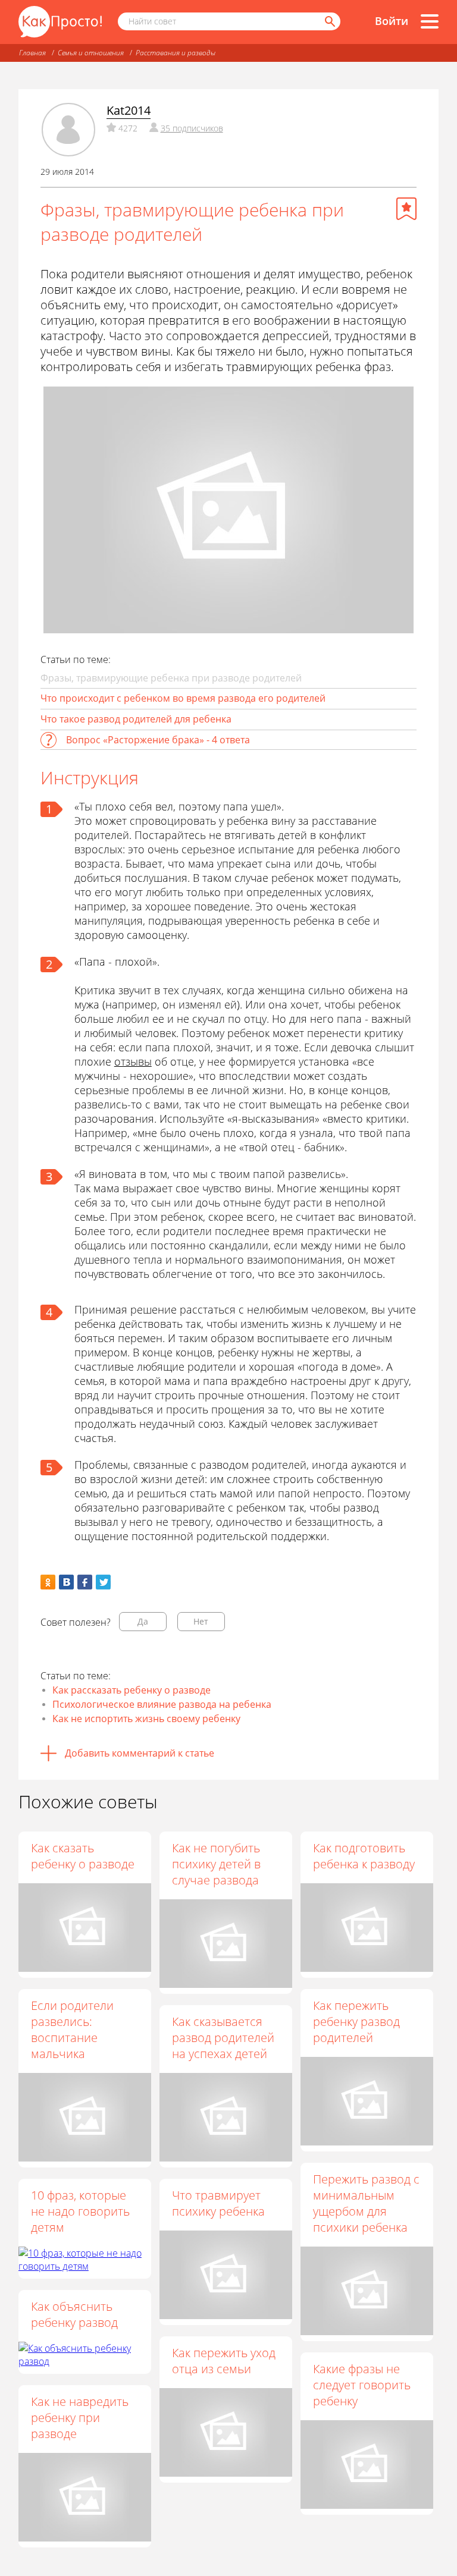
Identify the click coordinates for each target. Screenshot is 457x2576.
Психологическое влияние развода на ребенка (162, 1704)
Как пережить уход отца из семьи (224, 2361)
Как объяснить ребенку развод (74, 2314)
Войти (392, 21)
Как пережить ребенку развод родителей (356, 2021)
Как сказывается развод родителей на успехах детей (223, 2038)
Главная (32, 53)
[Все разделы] (430, 21)
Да (143, 1621)
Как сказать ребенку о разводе (83, 1856)
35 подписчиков (192, 128)
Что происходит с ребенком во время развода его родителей (183, 698)
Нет (201, 1621)
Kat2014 (129, 110)
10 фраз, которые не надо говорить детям (80, 2211)
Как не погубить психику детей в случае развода (216, 1864)
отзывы (133, 1061)
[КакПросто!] (60, 22)
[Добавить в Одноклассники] (48, 1582)
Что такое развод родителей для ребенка (136, 719)
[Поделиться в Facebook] (85, 1582)
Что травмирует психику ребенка (218, 2203)
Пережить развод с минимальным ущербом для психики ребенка (366, 2203)
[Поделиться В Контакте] (66, 1582)
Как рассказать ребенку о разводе (132, 1690)
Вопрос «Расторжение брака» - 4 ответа (158, 740)
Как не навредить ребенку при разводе (80, 2418)
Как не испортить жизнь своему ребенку (146, 1719)
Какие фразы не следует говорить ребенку (362, 2385)
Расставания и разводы (176, 53)
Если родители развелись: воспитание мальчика (72, 2030)
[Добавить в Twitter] (103, 1582)
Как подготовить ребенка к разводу (364, 1856)
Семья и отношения (91, 53)
